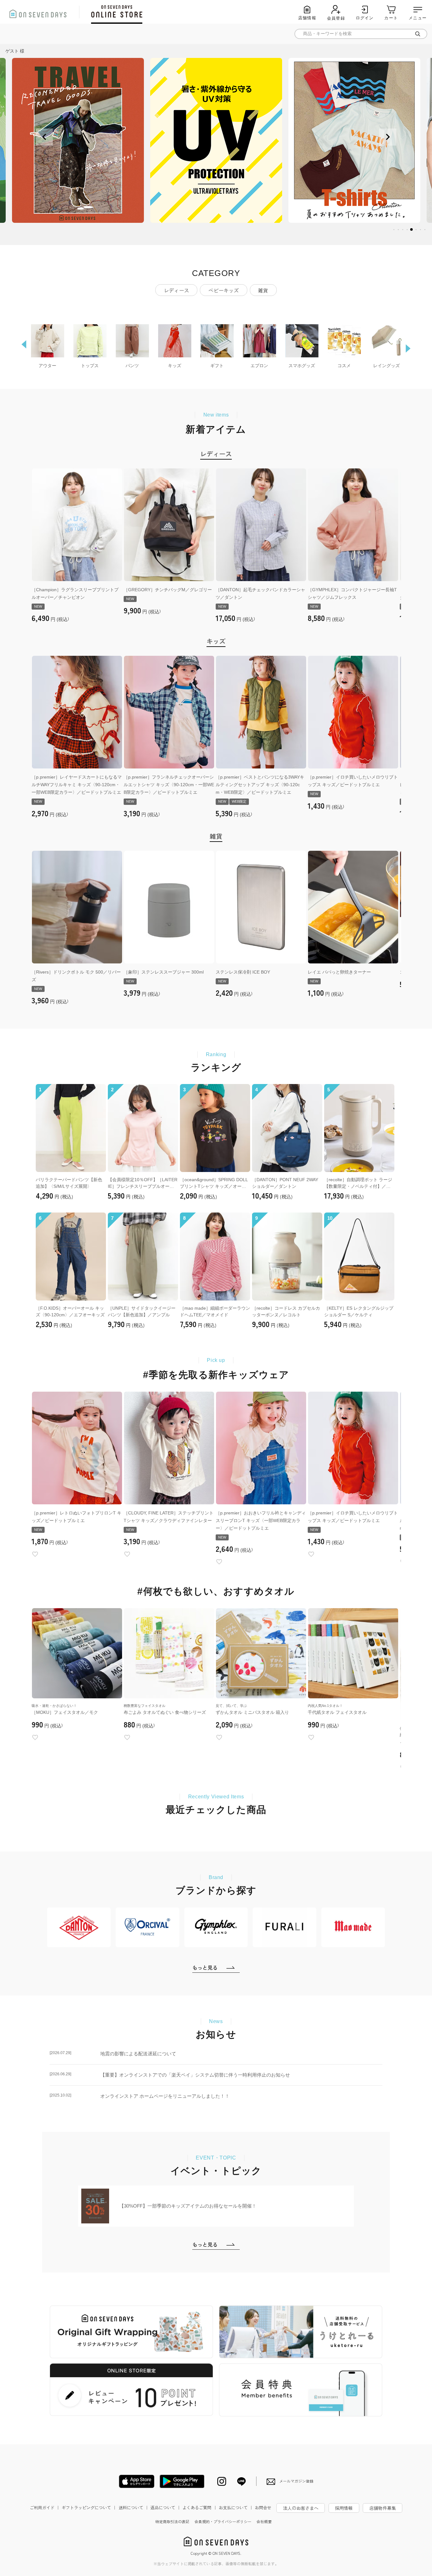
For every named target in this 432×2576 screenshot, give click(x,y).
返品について (166, 2507)
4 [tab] (407, 230)
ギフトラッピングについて (89, 2507)
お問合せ (263, 2507)
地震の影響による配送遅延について (113, 2053)
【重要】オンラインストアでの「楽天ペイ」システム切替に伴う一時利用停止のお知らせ (170, 2075)
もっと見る (205, 1967)
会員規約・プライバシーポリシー (223, 2521)
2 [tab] (398, 230)
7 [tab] (421, 230)
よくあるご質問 (200, 2507)
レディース (176, 290)
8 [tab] (425, 230)
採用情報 (344, 2508)
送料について (134, 2507)
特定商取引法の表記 (172, 2521)
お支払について (236, 2507)
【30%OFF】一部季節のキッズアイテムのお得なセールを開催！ (188, 2206)
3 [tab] (403, 230)
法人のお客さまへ (301, 2508)
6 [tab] (416, 230)
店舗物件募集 (383, 2508)
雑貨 (263, 290)
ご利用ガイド (45, 2507)
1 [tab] (394, 230)
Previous (44, 137)
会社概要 (264, 2521)
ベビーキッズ (224, 290)
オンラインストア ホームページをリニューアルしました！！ (140, 2096)
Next (388, 137)
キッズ (216, 641)
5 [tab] (412, 230)
